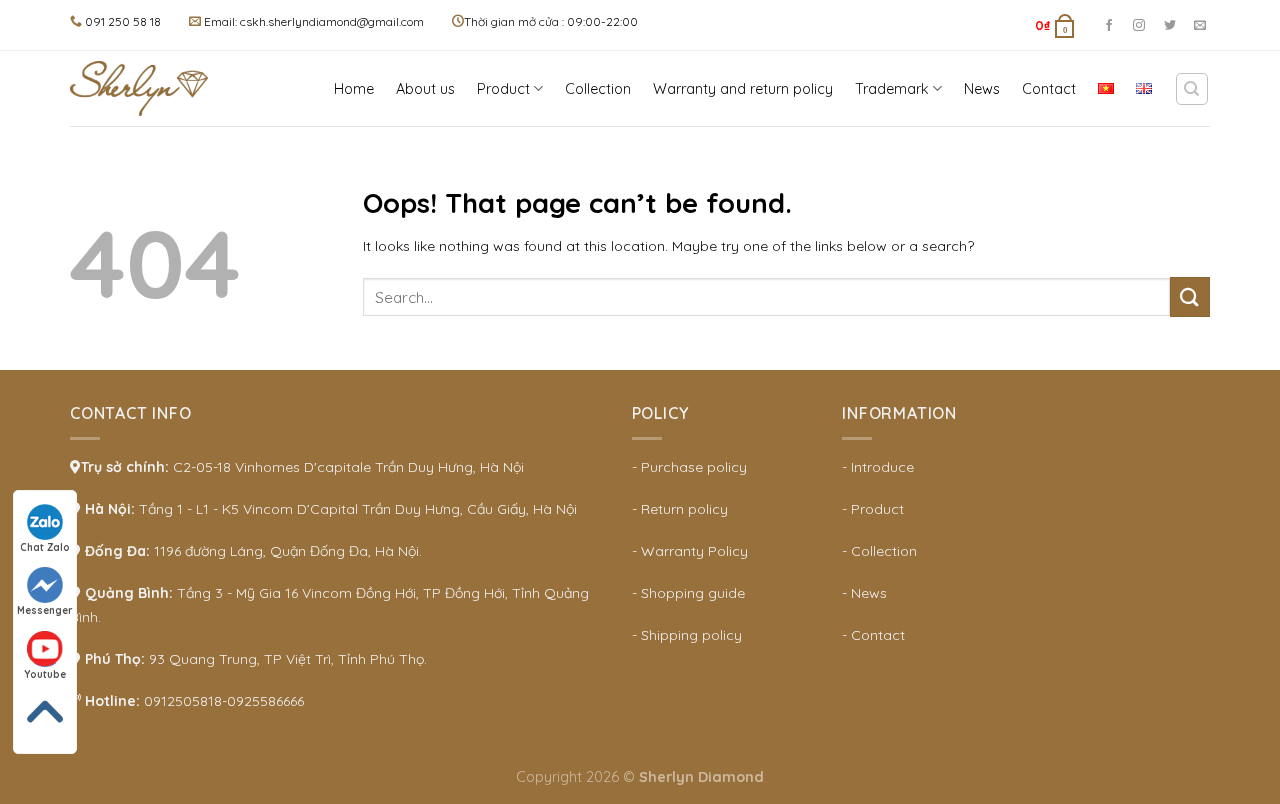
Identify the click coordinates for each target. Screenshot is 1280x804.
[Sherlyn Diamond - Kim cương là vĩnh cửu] (145, 88)
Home (354, 89)
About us (425, 89)
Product (503, 89)
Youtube (45, 674)
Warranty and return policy (743, 89)
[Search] (1192, 89)
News (982, 89)
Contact (1049, 89)
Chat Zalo (45, 547)
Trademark (892, 89)
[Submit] (1190, 296)
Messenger (45, 610)
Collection (598, 89)
